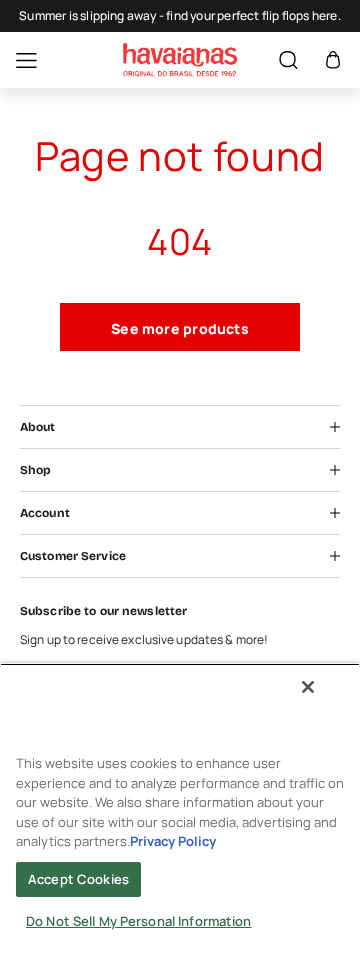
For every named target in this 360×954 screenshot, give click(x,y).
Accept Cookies (78, 879)
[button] (333, 60)
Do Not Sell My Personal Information (139, 921)
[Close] (308, 687)
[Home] (180, 60)
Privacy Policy (173, 841)
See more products (180, 328)
